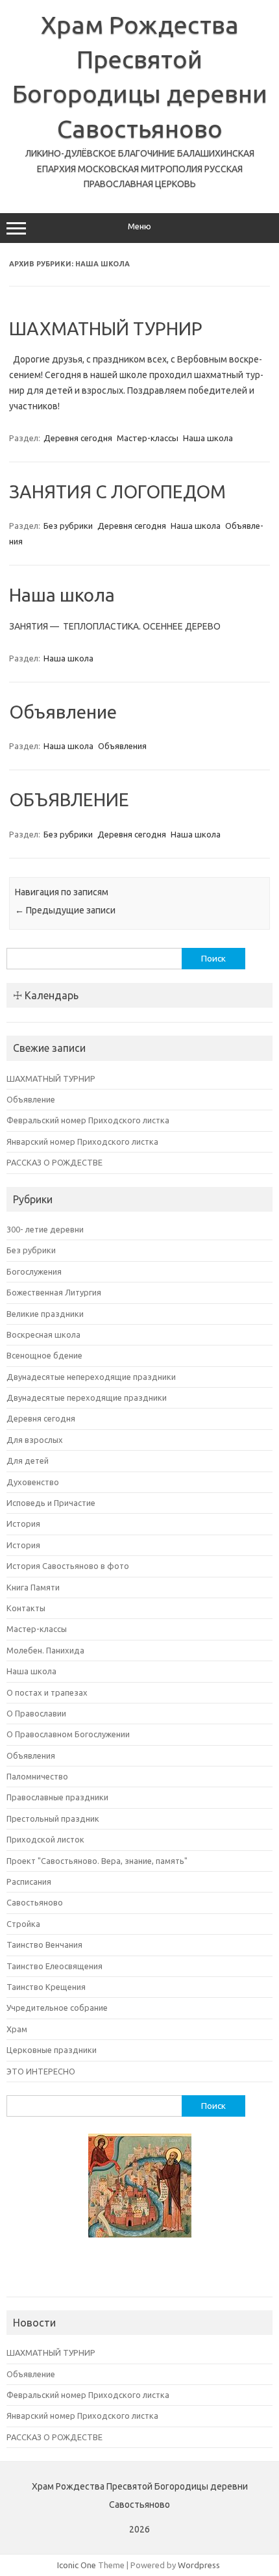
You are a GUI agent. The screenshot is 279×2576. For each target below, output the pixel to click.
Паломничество (37, 1776)
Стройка (23, 1924)
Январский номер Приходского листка (82, 1141)
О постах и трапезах (47, 1692)
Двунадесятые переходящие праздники (87, 1397)
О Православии (36, 1713)
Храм (17, 2029)
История (23, 1524)
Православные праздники (57, 1797)
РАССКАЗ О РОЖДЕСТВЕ (55, 1162)
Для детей (28, 1460)
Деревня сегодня (78, 438)
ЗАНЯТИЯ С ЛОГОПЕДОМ (117, 491)
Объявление (63, 712)
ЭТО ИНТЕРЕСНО (41, 2071)
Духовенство (33, 1482)
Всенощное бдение (44, 1355)
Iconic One (77, 2565)
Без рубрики (68, 526)
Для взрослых (35, 1440)
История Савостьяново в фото (68, 1566)
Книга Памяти (33, 1587)
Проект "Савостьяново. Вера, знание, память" (97, 1861)
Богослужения (34, 1271)
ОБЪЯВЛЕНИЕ (69, 799)
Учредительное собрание (57, 2008)
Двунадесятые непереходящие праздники (91, 1377)
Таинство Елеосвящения (55, 1966)
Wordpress (199, 2565)
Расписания (29, 1881)
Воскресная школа (43, 1334)
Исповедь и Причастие (51, 1503)
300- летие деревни (45, 1229)
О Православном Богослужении (68, 1734)
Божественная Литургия (54, 1292)
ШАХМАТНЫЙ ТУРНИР (106, 328)
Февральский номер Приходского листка (88, 1120)
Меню (139, 226)
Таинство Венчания (44, 1945)
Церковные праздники (52, 2050)
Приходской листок (45, 1839)
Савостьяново (35, 1902)
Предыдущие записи (65, 910)
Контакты (26, 1608)
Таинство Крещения (46, 1987)
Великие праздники (45, 1314)
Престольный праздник (53, 1818)
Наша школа (208, 438)
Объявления (122, 746)
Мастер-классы (148, 438)
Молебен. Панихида (45, 1650)
